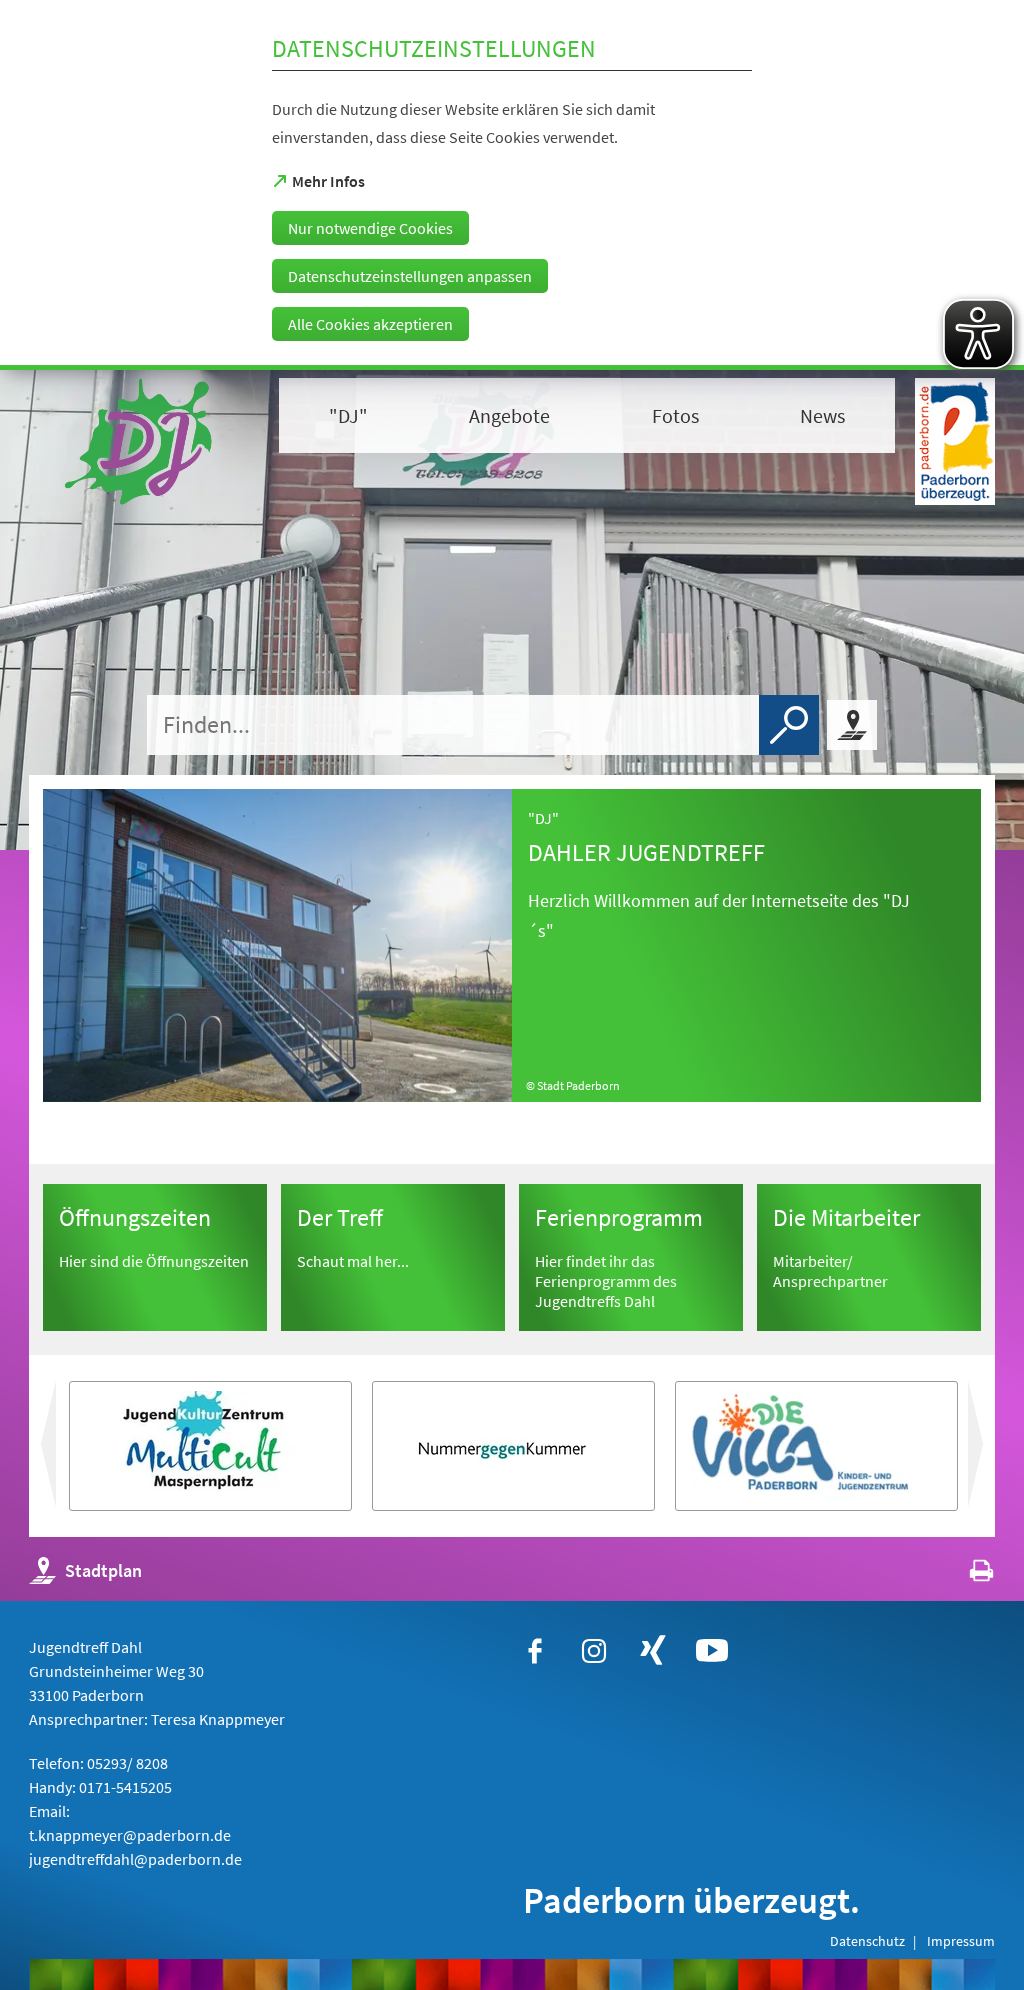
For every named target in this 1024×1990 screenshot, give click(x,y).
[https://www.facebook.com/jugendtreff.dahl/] (535, 1651)
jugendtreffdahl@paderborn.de (135, 1859)
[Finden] (789, 725)
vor (45, 1452)
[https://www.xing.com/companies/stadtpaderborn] (653, 1651)
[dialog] (512, 185)
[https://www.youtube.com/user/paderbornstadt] (712, 1651)
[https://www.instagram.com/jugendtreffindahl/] (594, 1651)
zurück (992, 1452)
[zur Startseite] (144, 441)
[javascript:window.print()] (963, 1575)
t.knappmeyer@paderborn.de (130, 1835)
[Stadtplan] (852, 725)
